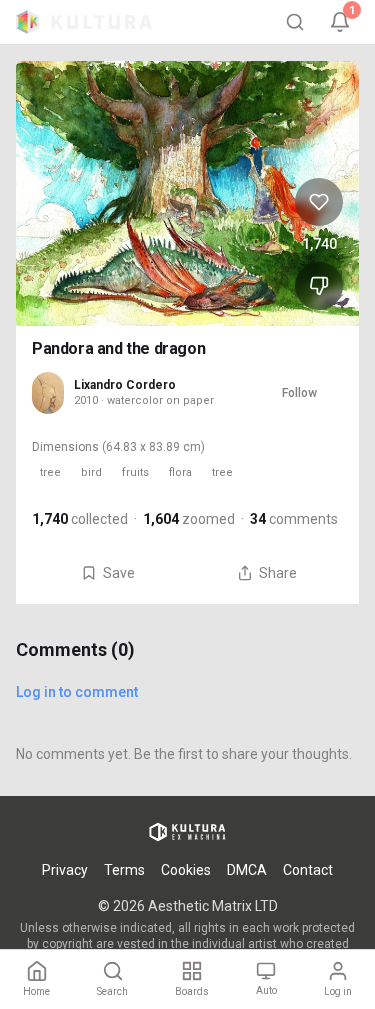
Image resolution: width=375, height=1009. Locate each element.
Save (119, 573)
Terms (124, 870)
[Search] (295, 22)
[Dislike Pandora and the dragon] (319, 286)
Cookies (186, 870)
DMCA (247, 870)
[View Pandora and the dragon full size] (187, 193)
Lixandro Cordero (125, 385)
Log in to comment (77, 692)
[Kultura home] (84, 22)
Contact (308, 870)
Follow (299, 393)
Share (278, 573)
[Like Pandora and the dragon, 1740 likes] (319, 202)
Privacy (65, 870)
